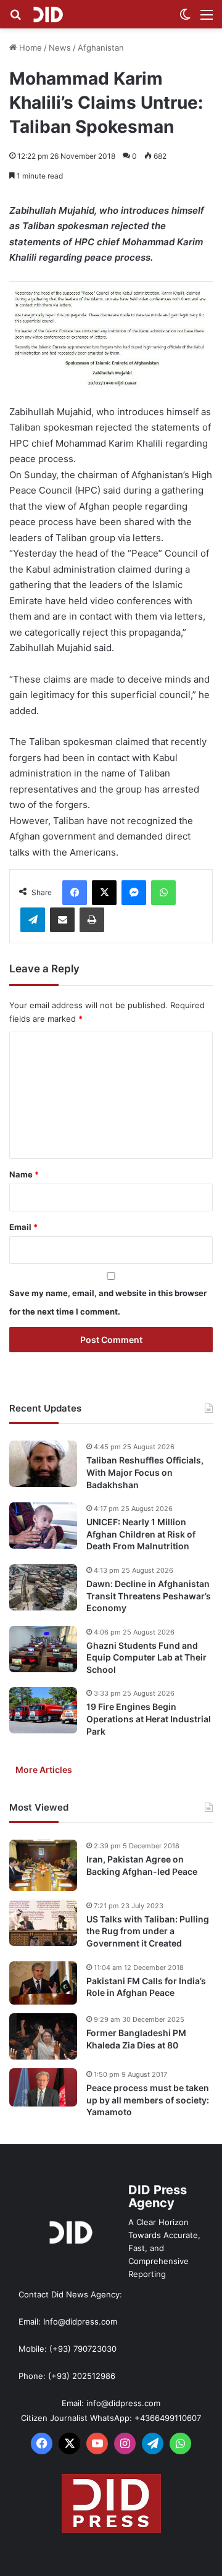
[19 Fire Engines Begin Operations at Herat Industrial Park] (43, 1710)
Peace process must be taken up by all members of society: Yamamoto (148, 2100)
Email (23, 1227)
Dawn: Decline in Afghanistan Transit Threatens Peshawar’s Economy (149, 1596)
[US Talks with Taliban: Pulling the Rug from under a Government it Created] (43, 1923)
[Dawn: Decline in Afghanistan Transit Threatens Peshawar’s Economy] (43, 1587)
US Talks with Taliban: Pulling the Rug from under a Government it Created (148, 1931)
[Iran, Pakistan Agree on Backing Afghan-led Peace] (43, 1865)
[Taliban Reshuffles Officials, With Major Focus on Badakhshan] (43, 1464)
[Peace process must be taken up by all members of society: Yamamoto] (43, 2087)
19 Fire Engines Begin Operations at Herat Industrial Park (149, 1719)
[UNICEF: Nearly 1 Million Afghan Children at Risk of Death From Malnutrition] (43, 1526)
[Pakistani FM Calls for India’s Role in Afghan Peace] (43, 1983)
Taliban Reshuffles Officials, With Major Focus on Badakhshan (145, 1472)
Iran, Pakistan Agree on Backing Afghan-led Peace (142, 1865)
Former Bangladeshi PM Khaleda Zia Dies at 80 (136, 2039)
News (60, 48)
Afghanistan (101, 48)
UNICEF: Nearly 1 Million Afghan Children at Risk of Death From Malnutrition (141, 1534)
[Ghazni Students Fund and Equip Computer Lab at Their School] (43, 1649)
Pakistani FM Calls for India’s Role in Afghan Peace (146, 1987)
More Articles (44, 1770)
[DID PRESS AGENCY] (48, 14)
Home (29, 48)
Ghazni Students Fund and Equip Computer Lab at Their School (146, 1657)
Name (24, 1174)
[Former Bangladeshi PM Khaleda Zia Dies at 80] (43, 2036)
